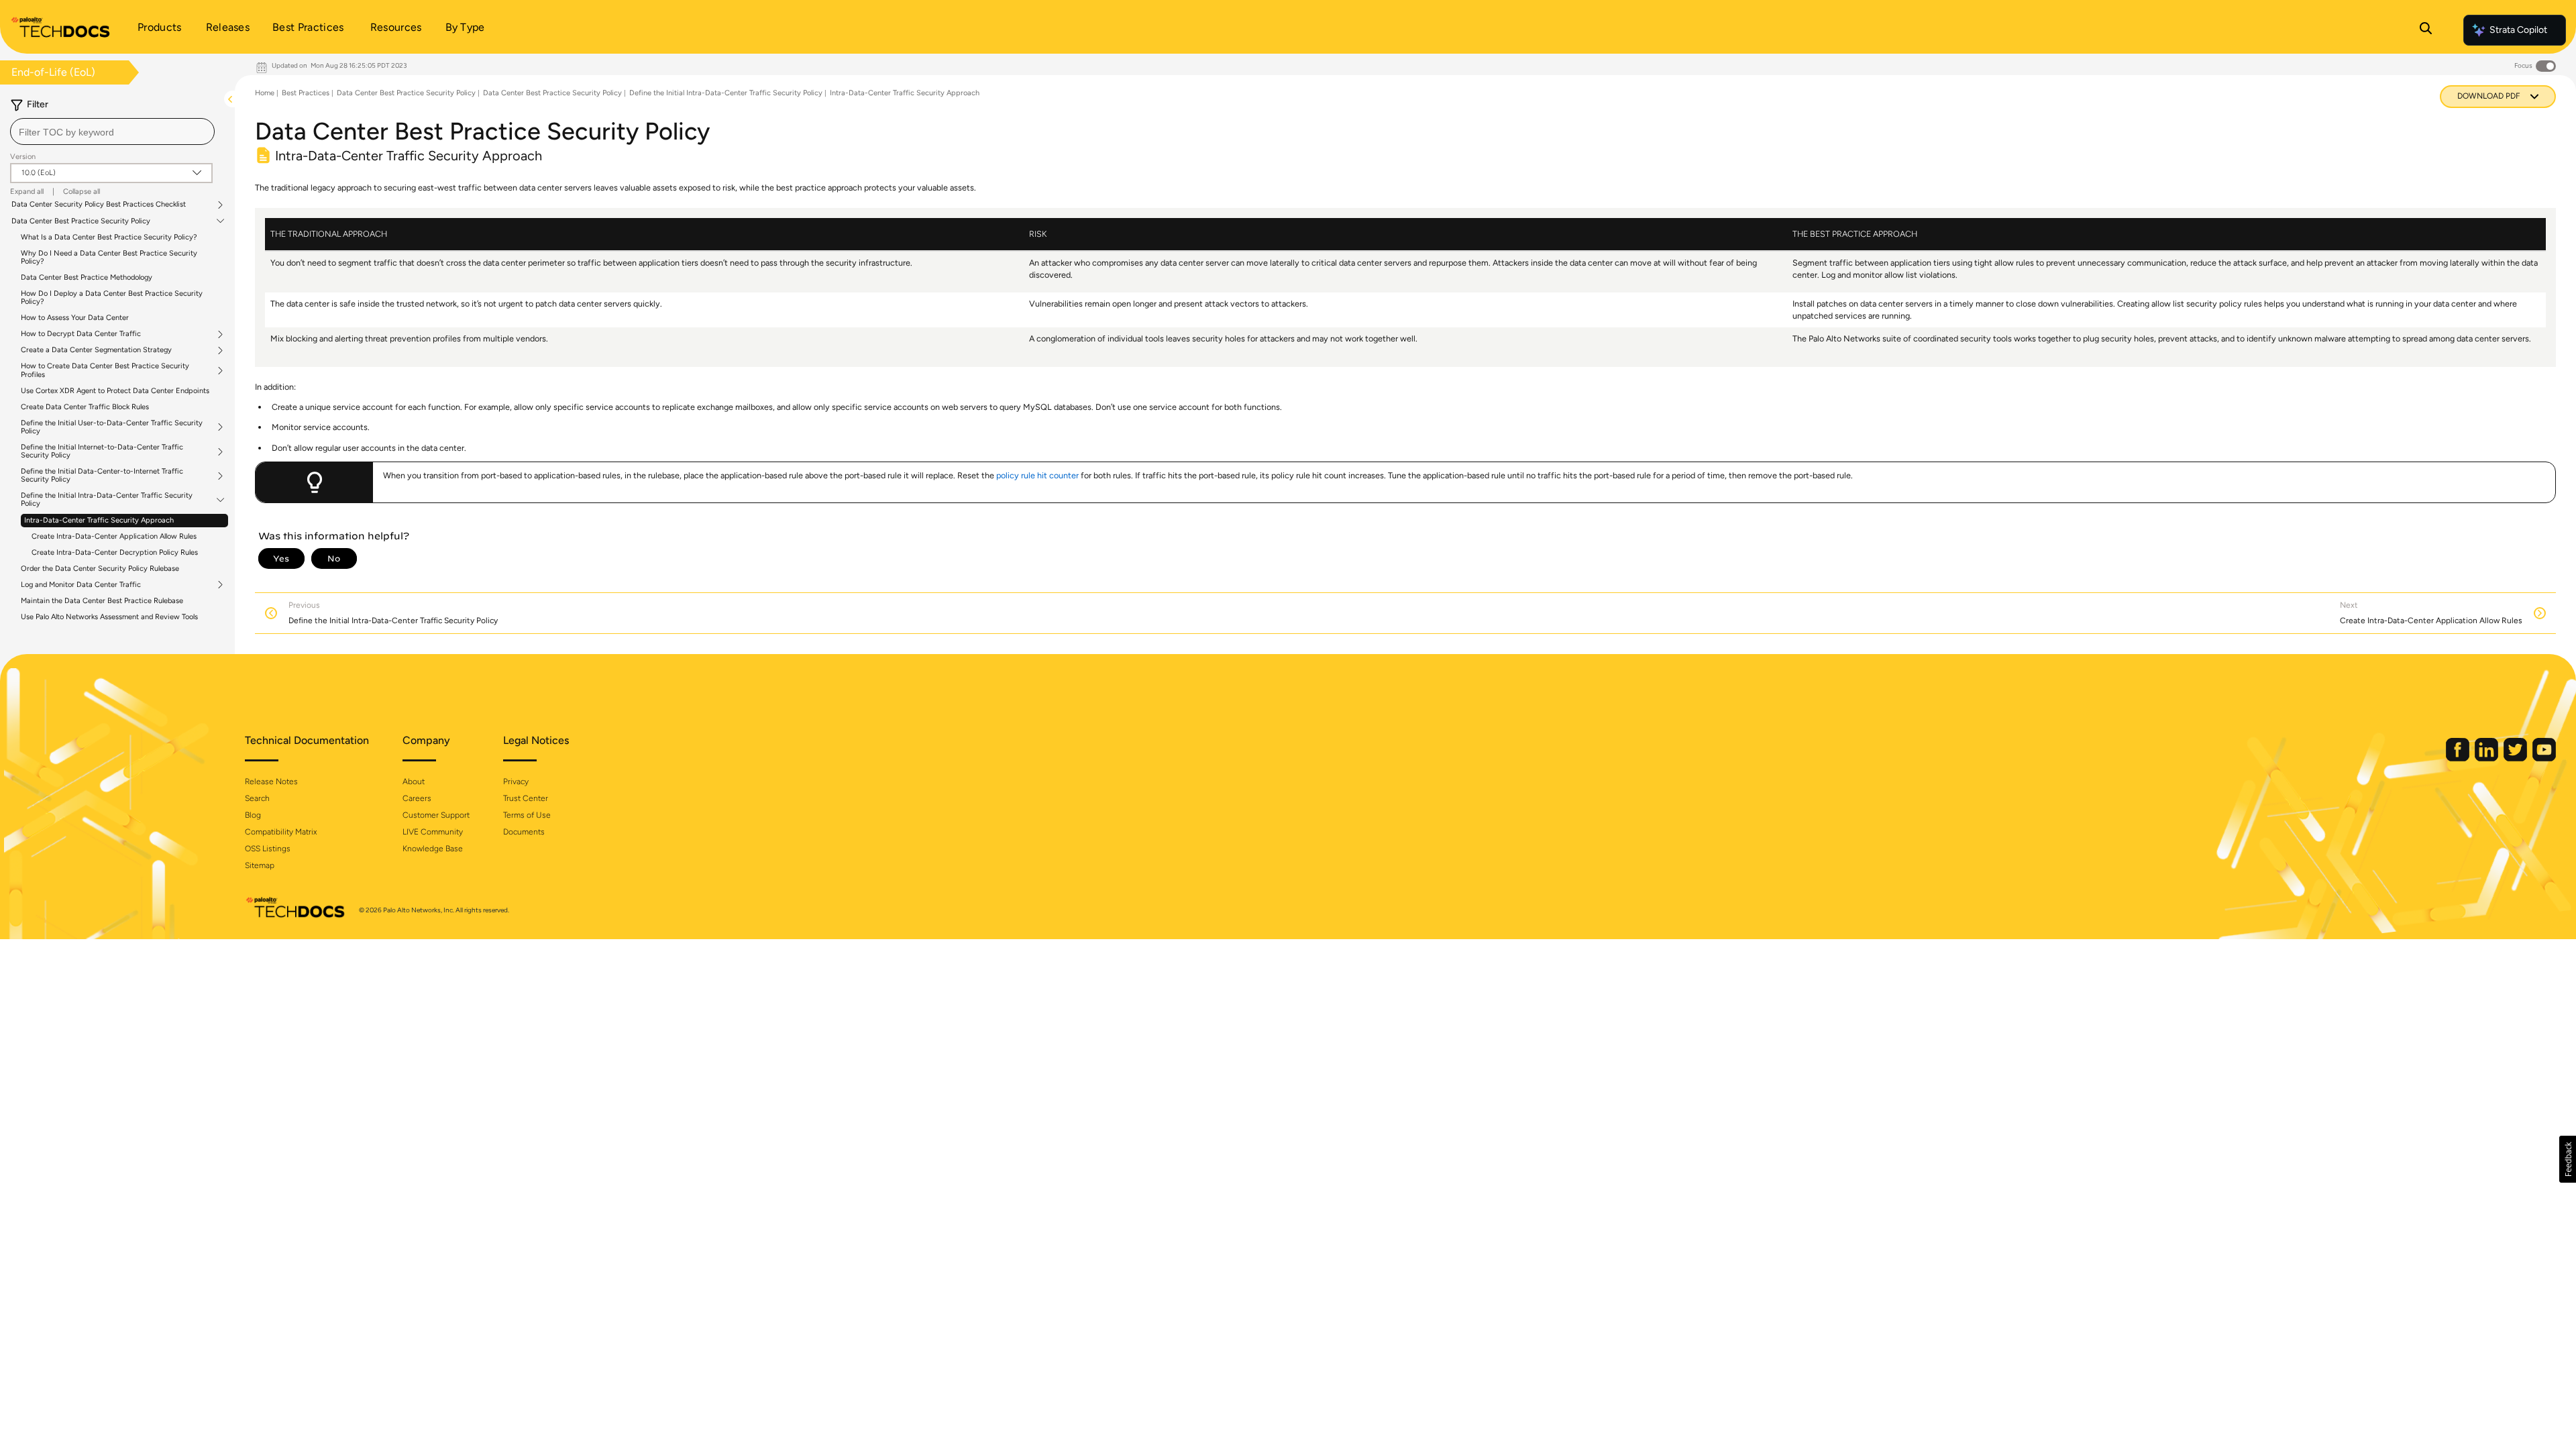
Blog (253, 815)
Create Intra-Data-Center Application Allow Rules (114, 536)
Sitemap (260, 865)
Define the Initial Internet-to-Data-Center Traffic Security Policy (102, 451)
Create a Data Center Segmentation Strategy (96, 350)
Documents (524, 832)
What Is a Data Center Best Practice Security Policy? (109, 237)
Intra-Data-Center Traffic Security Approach (99, 520)
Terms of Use (527, 815)
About (414, 782)
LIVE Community (433, 832)
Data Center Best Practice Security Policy (81, 221)
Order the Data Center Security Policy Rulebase (100, 569)
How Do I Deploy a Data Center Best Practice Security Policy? (112, 298)
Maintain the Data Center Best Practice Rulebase (102, 601)
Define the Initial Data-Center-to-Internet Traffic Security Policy (102, 476)
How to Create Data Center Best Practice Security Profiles (105, 370)
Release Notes (271, 782)
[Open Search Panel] (2426, 30)
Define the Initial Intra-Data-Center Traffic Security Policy (107, 500)
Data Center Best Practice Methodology (87, 277)
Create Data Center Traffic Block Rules (85, 407)
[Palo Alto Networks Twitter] (2516, 758)
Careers (417, 798)
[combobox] (112, 131)
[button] (2568, 1159)
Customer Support (436, 815)
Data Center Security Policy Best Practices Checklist (99, 205)
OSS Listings (268, 849)
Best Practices (306, 93)
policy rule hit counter (1037, 475)
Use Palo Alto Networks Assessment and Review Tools (109, 617)
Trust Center (526, 798)
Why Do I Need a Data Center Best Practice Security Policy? (109, 257)
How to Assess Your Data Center (75, 318)
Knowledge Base (433, 849)
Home (265, 93)
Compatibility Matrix (281, 832)
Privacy (516, 782)
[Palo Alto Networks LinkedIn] (2487, 758)
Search (257, 798)
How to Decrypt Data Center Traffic (81, 334)
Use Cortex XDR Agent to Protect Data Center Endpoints (115, 391)
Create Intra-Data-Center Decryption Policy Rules (115, 552)
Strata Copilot (2518, 30)
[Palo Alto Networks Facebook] (2459, 758)
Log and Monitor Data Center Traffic (81, 585)
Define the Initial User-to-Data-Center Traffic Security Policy (112, 427)
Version (23, 157)
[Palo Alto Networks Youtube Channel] (2544, 758)
